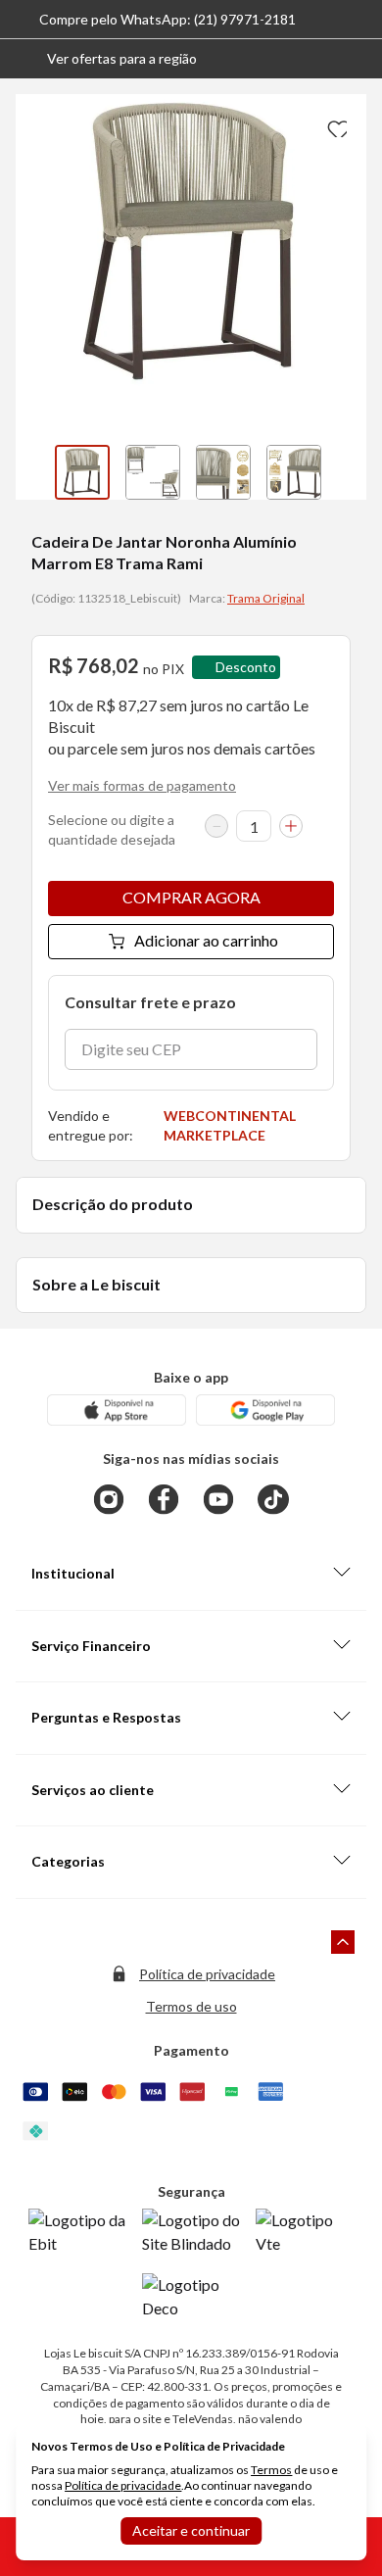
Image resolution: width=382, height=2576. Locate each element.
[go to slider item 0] (82, 472)
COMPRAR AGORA (191, 897)
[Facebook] (164, 1499)
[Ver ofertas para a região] (358, 59)
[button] (106, 59)
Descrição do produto (113, 1204)
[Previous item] (35, 472)
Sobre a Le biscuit (96, 1284)
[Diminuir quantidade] (216, 826)
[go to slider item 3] (294, 472)
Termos (271, 2470)
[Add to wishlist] (335, 125)
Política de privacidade (207, 1974)
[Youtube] (218, 1499)
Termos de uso (191, 2006)
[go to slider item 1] (153, 472)
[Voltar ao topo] (343, 1942)
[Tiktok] (273, 1499)
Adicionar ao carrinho (206, 940)
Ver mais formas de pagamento (142, 785)
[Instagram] (109, 1499)
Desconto (246, 667)
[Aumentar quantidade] (291, 826)
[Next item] (347, 472)
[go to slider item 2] (223, 472)
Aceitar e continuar (191, 2530)
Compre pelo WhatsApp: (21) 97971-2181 (167, 19)
